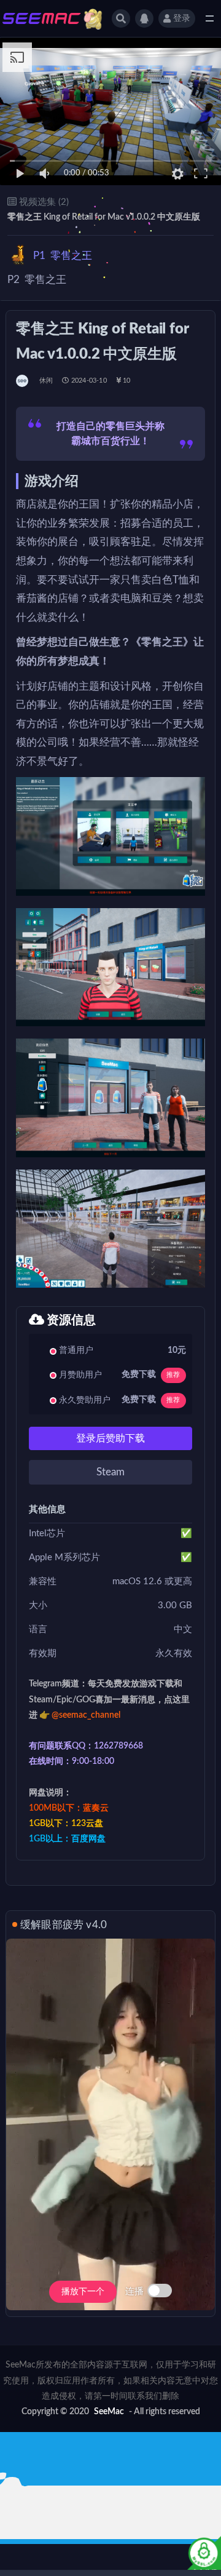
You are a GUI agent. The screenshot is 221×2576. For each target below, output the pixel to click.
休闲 (46, 381)
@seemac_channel (86, 1715)
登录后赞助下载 (110, 1438)
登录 (182, 18)
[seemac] (23, 381)
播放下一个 (83, 2292)
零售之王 (63, 256)
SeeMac (109, 2412)
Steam (110, 1472)
